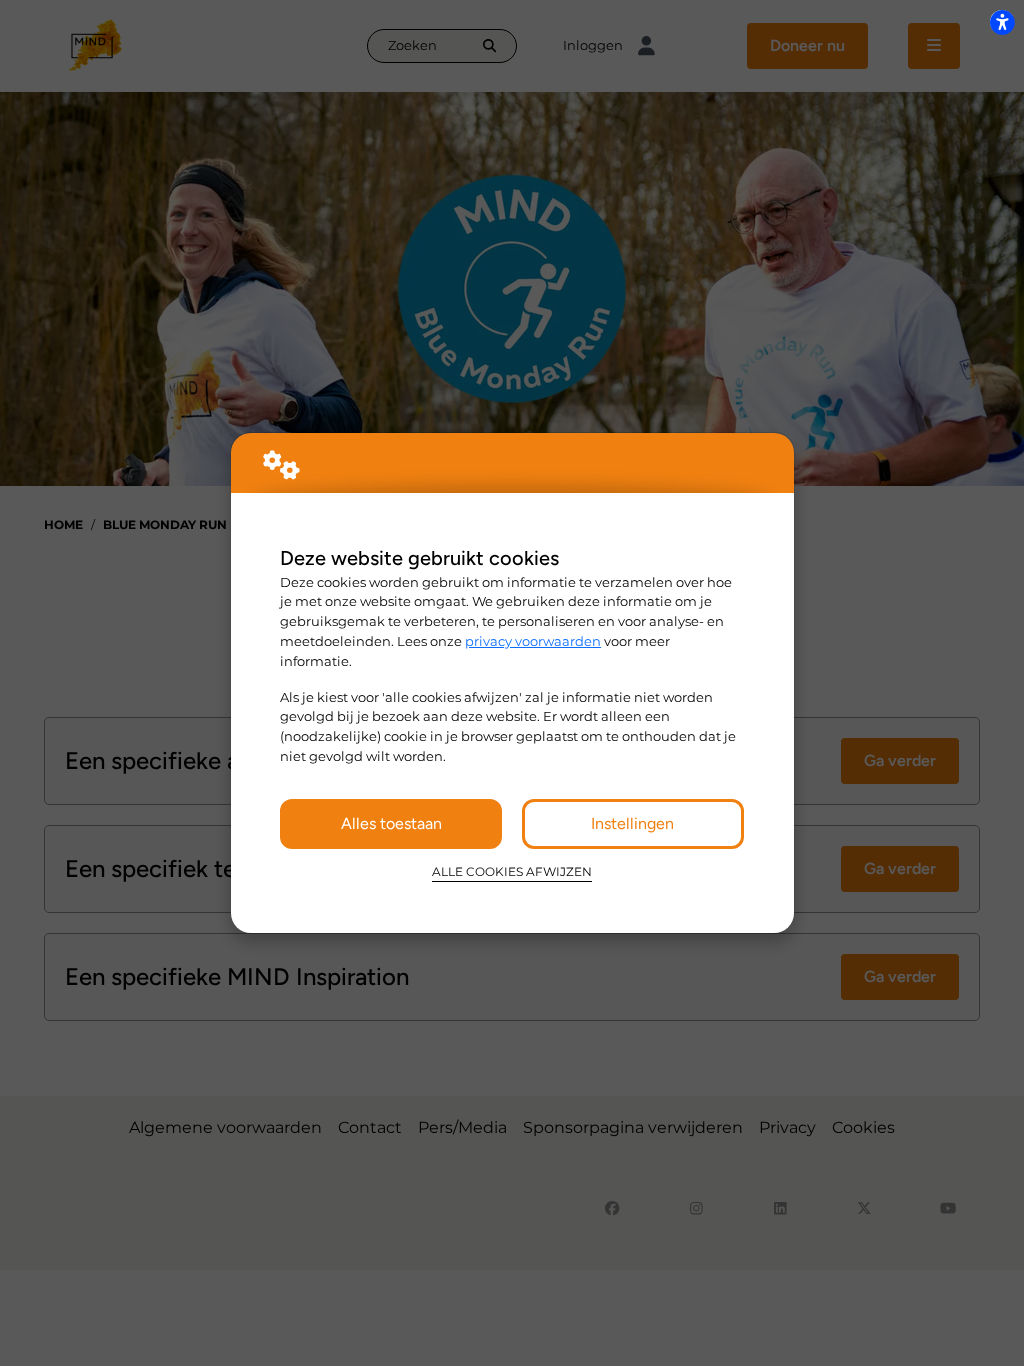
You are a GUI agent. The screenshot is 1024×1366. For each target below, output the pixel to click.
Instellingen (632, 823)
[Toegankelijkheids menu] (1002, 22)
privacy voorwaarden (533, 641)
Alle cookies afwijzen (512, 872)
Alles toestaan (391, 823)
